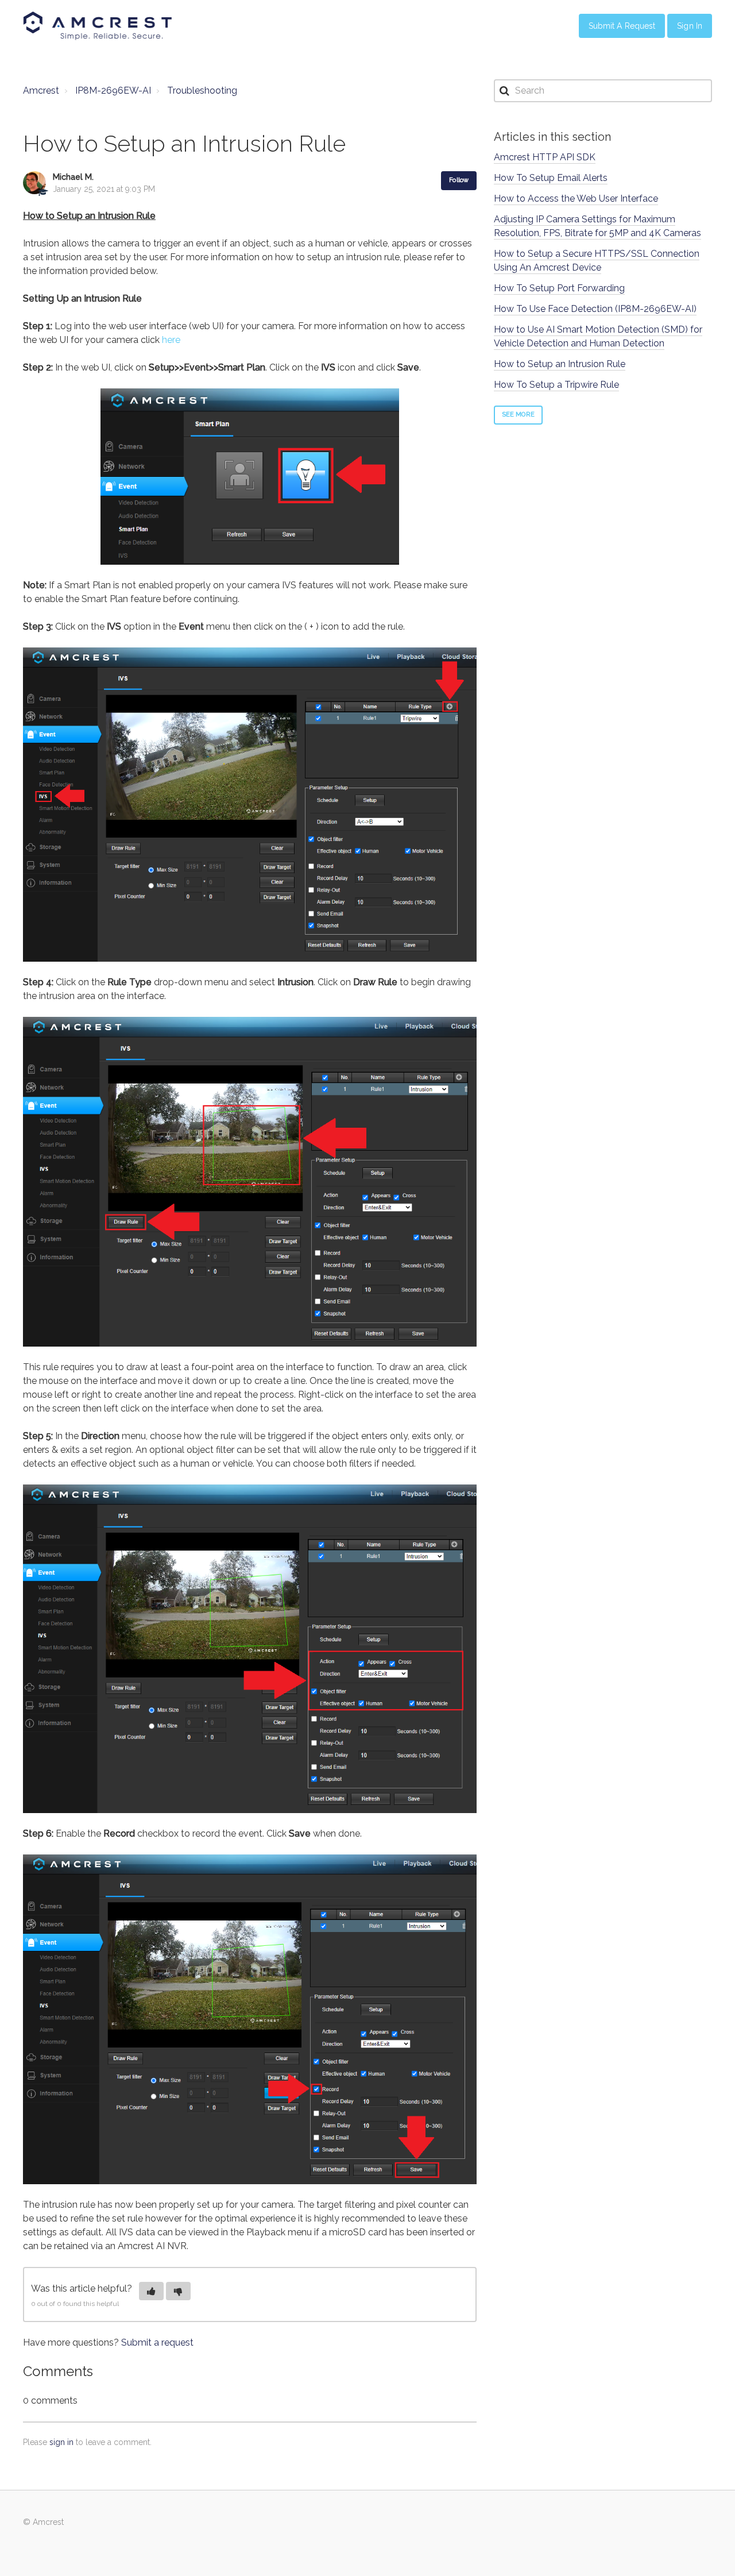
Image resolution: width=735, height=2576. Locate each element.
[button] (151, 2291)
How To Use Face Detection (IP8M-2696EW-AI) (595, 309)
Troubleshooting (202, 90)
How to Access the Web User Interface (576, 198)
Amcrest (41, 90)
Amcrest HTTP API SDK (545, 157)
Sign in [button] (690, 26)
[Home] (98, 26)
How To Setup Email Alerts (551, 178)
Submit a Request (622, 26)
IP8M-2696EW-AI (113, 90)
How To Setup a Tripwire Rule (556, 385)
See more (518, 414)
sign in (61, 2442)
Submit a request (157, 2342)
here (171, 340)
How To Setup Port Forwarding (559, 288)
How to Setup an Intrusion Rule (560, 364)
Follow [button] (459, 180)
